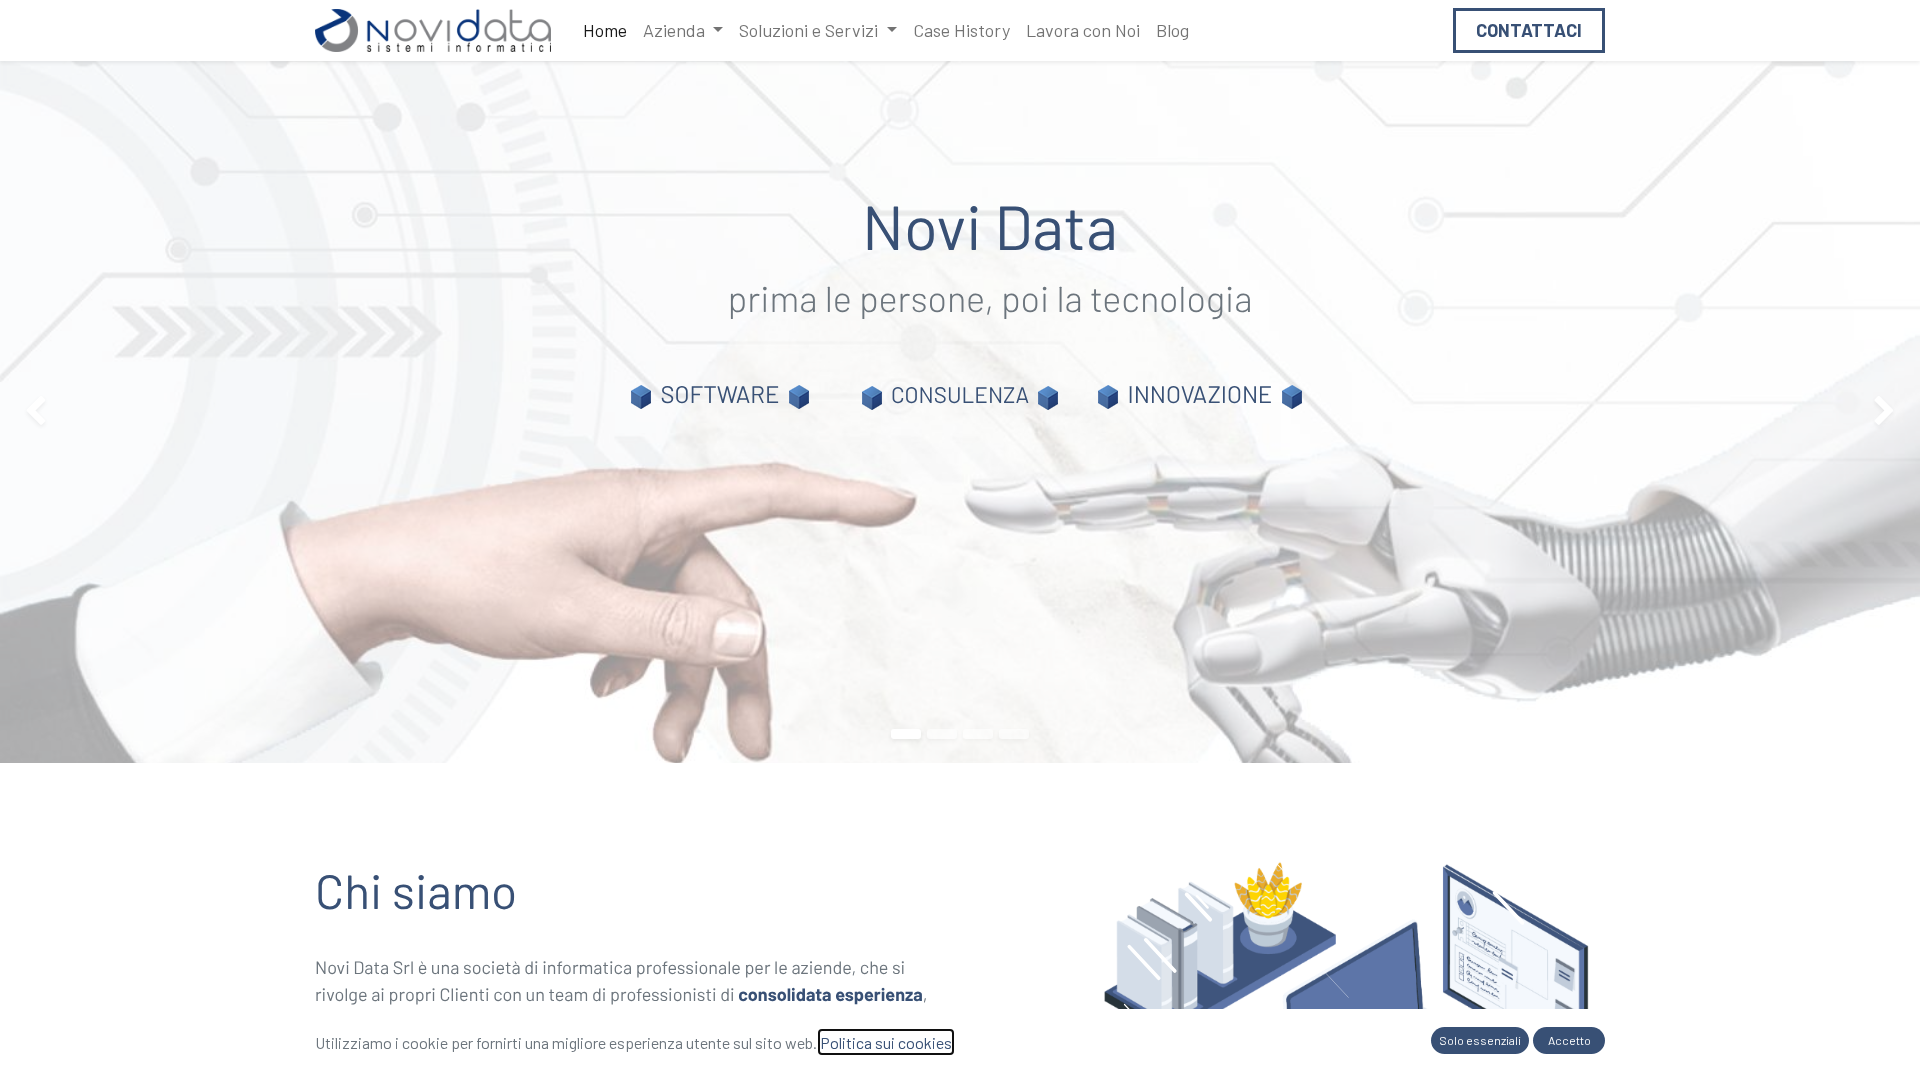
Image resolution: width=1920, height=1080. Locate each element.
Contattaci (1529, 30)
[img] (77, 412)
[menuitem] (605, 30)
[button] (1480, 1041)
